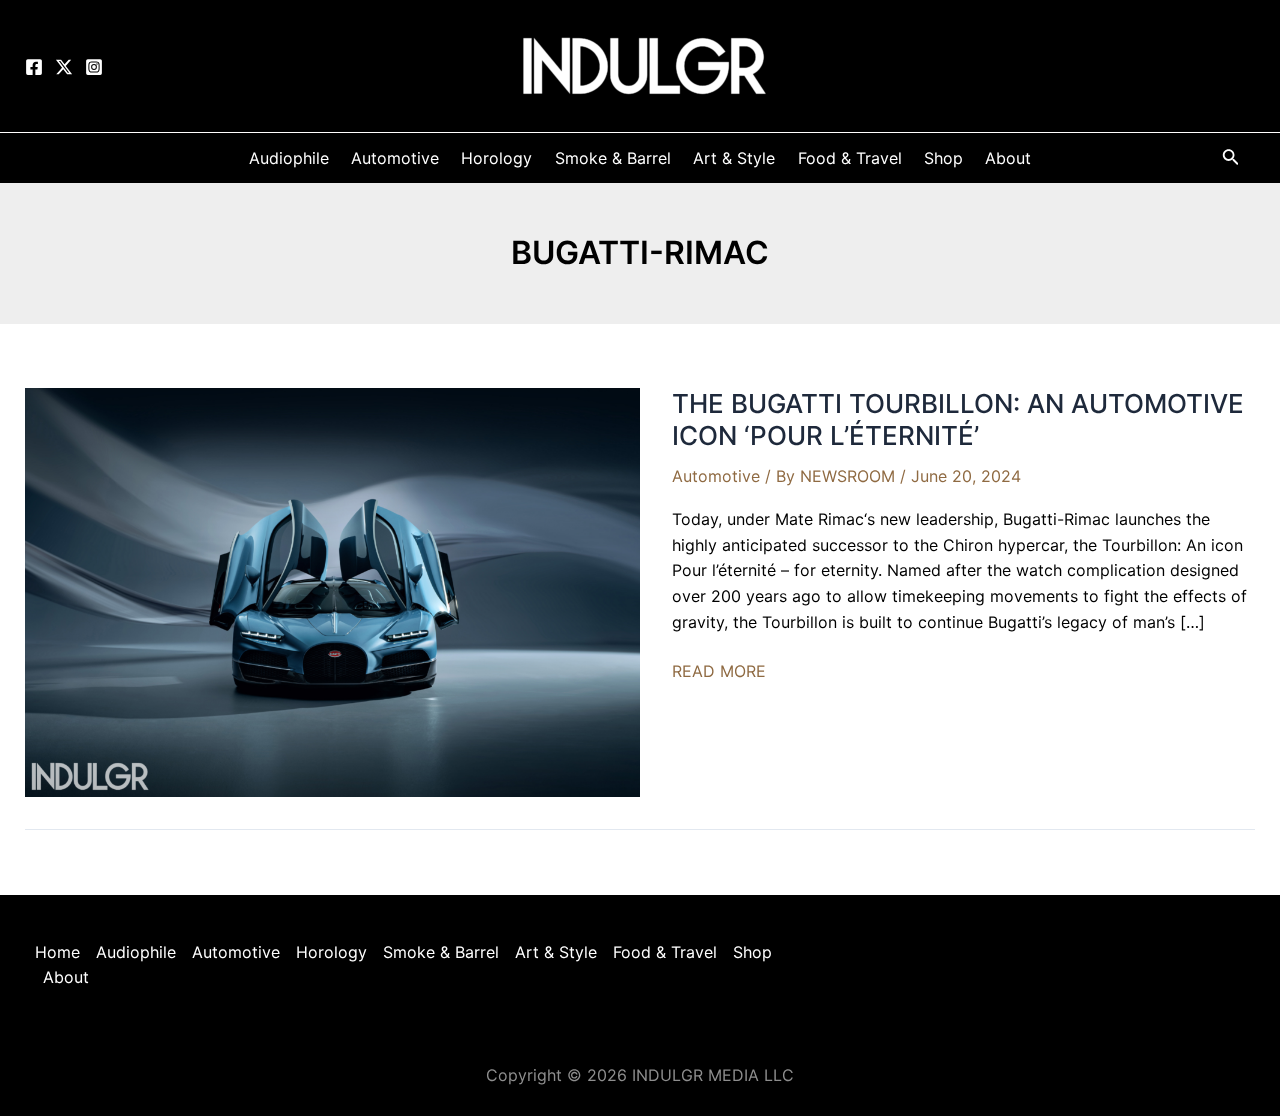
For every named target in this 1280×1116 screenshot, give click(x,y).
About (66, 977)
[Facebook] (34, 67)
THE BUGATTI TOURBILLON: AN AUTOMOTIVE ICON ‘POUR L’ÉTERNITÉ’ (958, 419)
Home (57, 952)
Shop (752, 952)
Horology (331, 952)
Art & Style (556, 952)
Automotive (716, 476)
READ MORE (719, 672)
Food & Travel (665, 952)
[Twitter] (64, 67)
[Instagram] (94, 67)
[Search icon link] (1231, 160)
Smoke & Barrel (441, 952)
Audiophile (136, 952)
